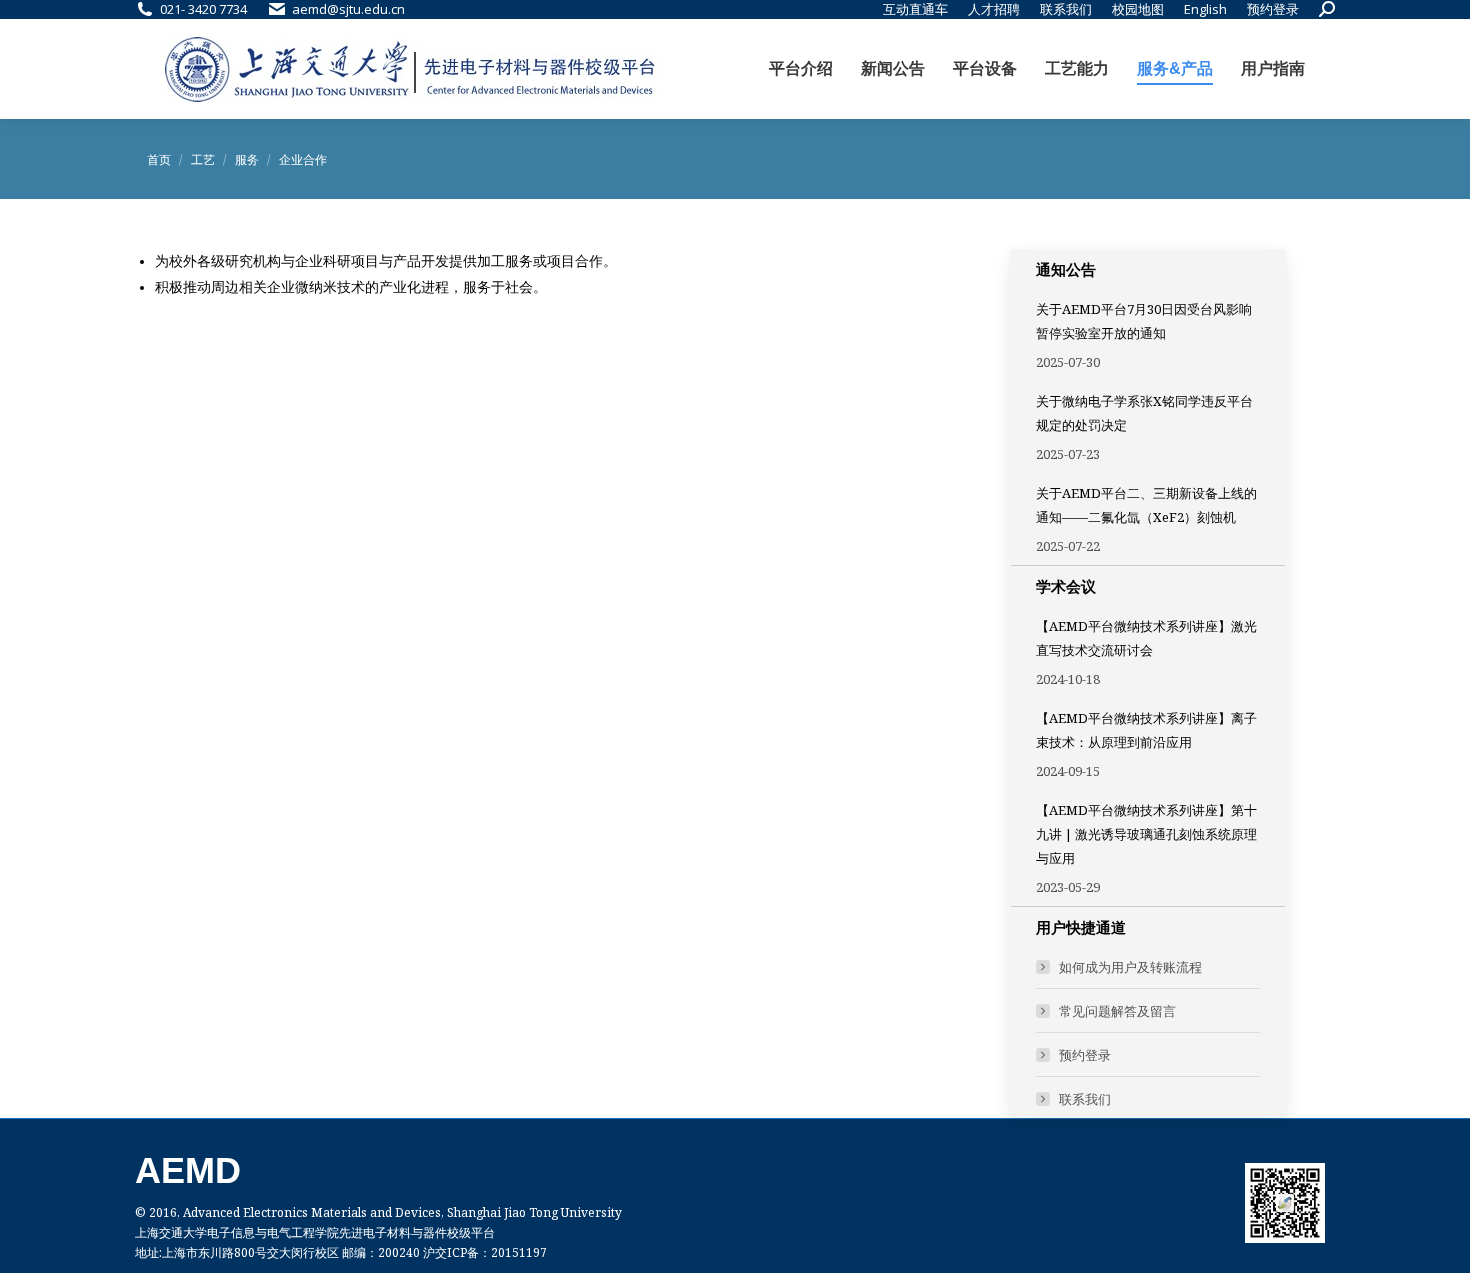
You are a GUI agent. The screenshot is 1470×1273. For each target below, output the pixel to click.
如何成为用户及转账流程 (1130, 967)
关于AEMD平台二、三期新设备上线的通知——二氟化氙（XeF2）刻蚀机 (1146, 505)
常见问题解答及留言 (1117, 1011)
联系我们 (1085, 1099)
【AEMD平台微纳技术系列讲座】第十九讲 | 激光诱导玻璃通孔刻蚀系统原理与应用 (1146, 834)
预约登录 (1085, 1055)
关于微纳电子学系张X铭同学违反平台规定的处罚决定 (1144, 413)
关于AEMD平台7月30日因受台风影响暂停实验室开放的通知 (1144, 321)
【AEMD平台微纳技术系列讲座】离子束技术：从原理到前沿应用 (1146, 730)
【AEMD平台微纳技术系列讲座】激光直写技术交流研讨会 (1146, 638)
